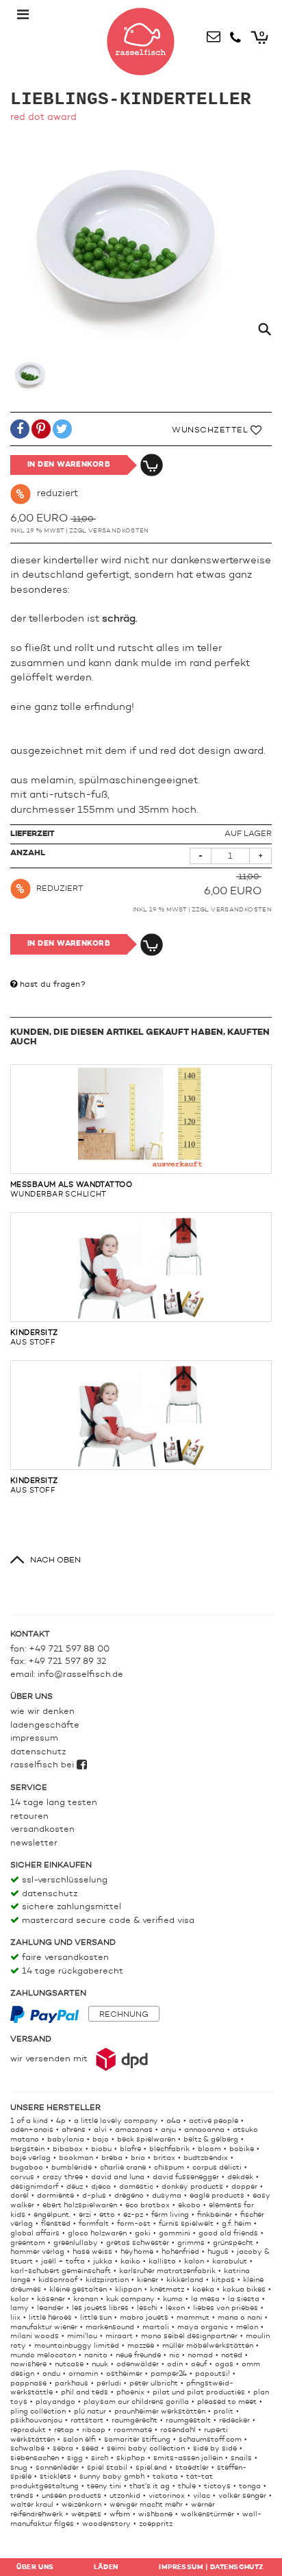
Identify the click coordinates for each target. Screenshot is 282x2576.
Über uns (35, 2567)
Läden (106, 2567)
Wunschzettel (211, 430)
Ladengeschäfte (45, 1725)
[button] (20, 431)
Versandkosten (119, 531)
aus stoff (34, 1338)
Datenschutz (38, 1752)
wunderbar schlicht (71, 1190)
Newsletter (34, 1843)
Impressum (34, 1738)
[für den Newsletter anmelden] (214, 34)
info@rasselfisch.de (80, 1675)
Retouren (29, 1816)
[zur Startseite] (141, 38)
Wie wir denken (42, 1712)
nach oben (55, 1560)
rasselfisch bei (43, 1765)
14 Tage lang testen (54, 1803)
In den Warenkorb (69, 465)
